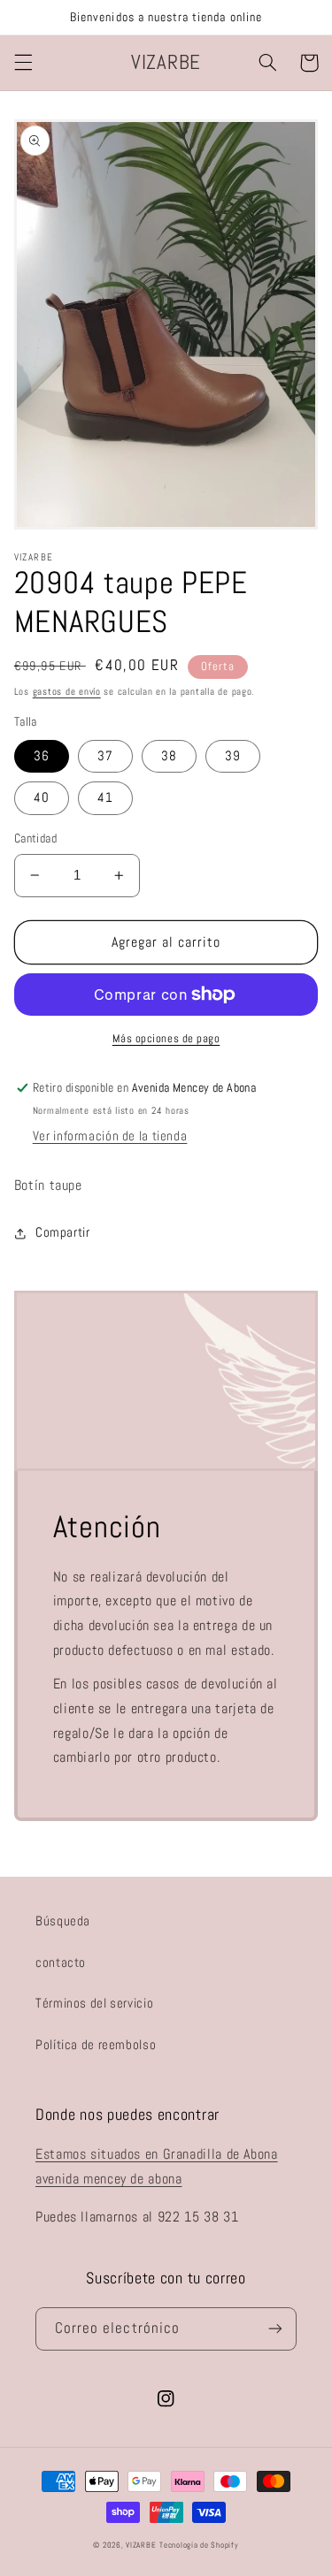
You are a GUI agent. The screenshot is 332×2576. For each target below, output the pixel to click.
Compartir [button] (63, 1232)
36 (42, 756)
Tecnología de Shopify (199, 2545)
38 (169, 756)
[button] (23, 63)
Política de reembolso (96, 2045)
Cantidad (35, 838)
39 (233, 756)
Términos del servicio (94, 2003)
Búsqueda (63, 1921)
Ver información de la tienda (110, 1136)
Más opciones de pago (166, 1039)
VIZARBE (141, 2545)
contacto (61, 1962)
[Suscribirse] (275, 2329)
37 (105, 756)
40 (42, 797)
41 (105, 797)
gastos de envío (67, 692)
